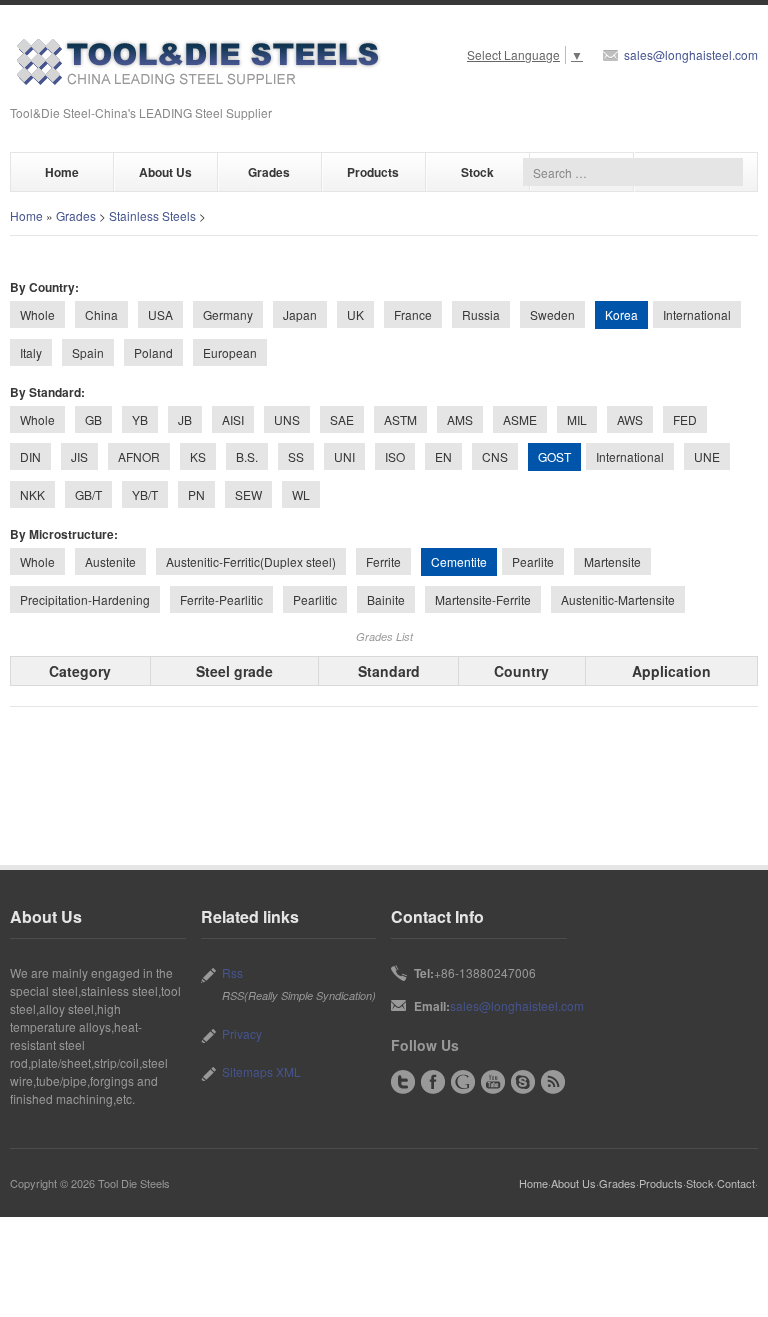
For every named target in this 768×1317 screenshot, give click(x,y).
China (101, 314)
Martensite (612, 561)
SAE (342, 419)
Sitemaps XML (261, 1071)
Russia (481, 314)
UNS (287, 419)
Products (373, 172)
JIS (79, 456)
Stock (477, 172)
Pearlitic (315, 599)
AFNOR (139, 456)
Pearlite (533, 561)
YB (140, 419)
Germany (228, 314)
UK (355, 314)
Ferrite (383, 561)
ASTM (400, 419)
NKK (32, 494)
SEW (248, 494)
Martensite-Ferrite (483, 599)
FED (685, 419)
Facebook (433, 1082)
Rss (232, 972)
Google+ (463, 1082)
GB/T (88, 494)
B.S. (247, 456)
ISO (395, 456)
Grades (269, 172)
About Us (165, 172)
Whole (37, 314)
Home (62, 172)
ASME (520, 419)
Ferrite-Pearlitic (221, 599)
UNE (707, 456)
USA (160, 314)
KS (198, 456)
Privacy (242, 1033)
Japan (300, 314)
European (230, 352)
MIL (577, 419)
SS (296, 456)
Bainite (386, 599)
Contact (736, 1183)
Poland (153, 352)
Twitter (403, 1082)
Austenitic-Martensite (618, 599)
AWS (630, 419)
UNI (344, 456)
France (413, 314)
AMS (460, 419)
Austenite (110, 561)
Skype (523, 1082)
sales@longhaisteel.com (691, 54)
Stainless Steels (152, 215)
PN (196, 494)
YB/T (145, 494)
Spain (88, 352)
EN (443, 456)
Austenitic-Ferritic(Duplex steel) (251, 561)
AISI (233, 419)
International (697, 314)
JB (185, 419)
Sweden (552, 314)
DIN (30, 456)
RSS (553, 1082)
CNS (495, 456)
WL (301, 494)
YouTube (493, 1082)
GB (93, 419)
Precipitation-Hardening (85, 599)
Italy (31, 352)
